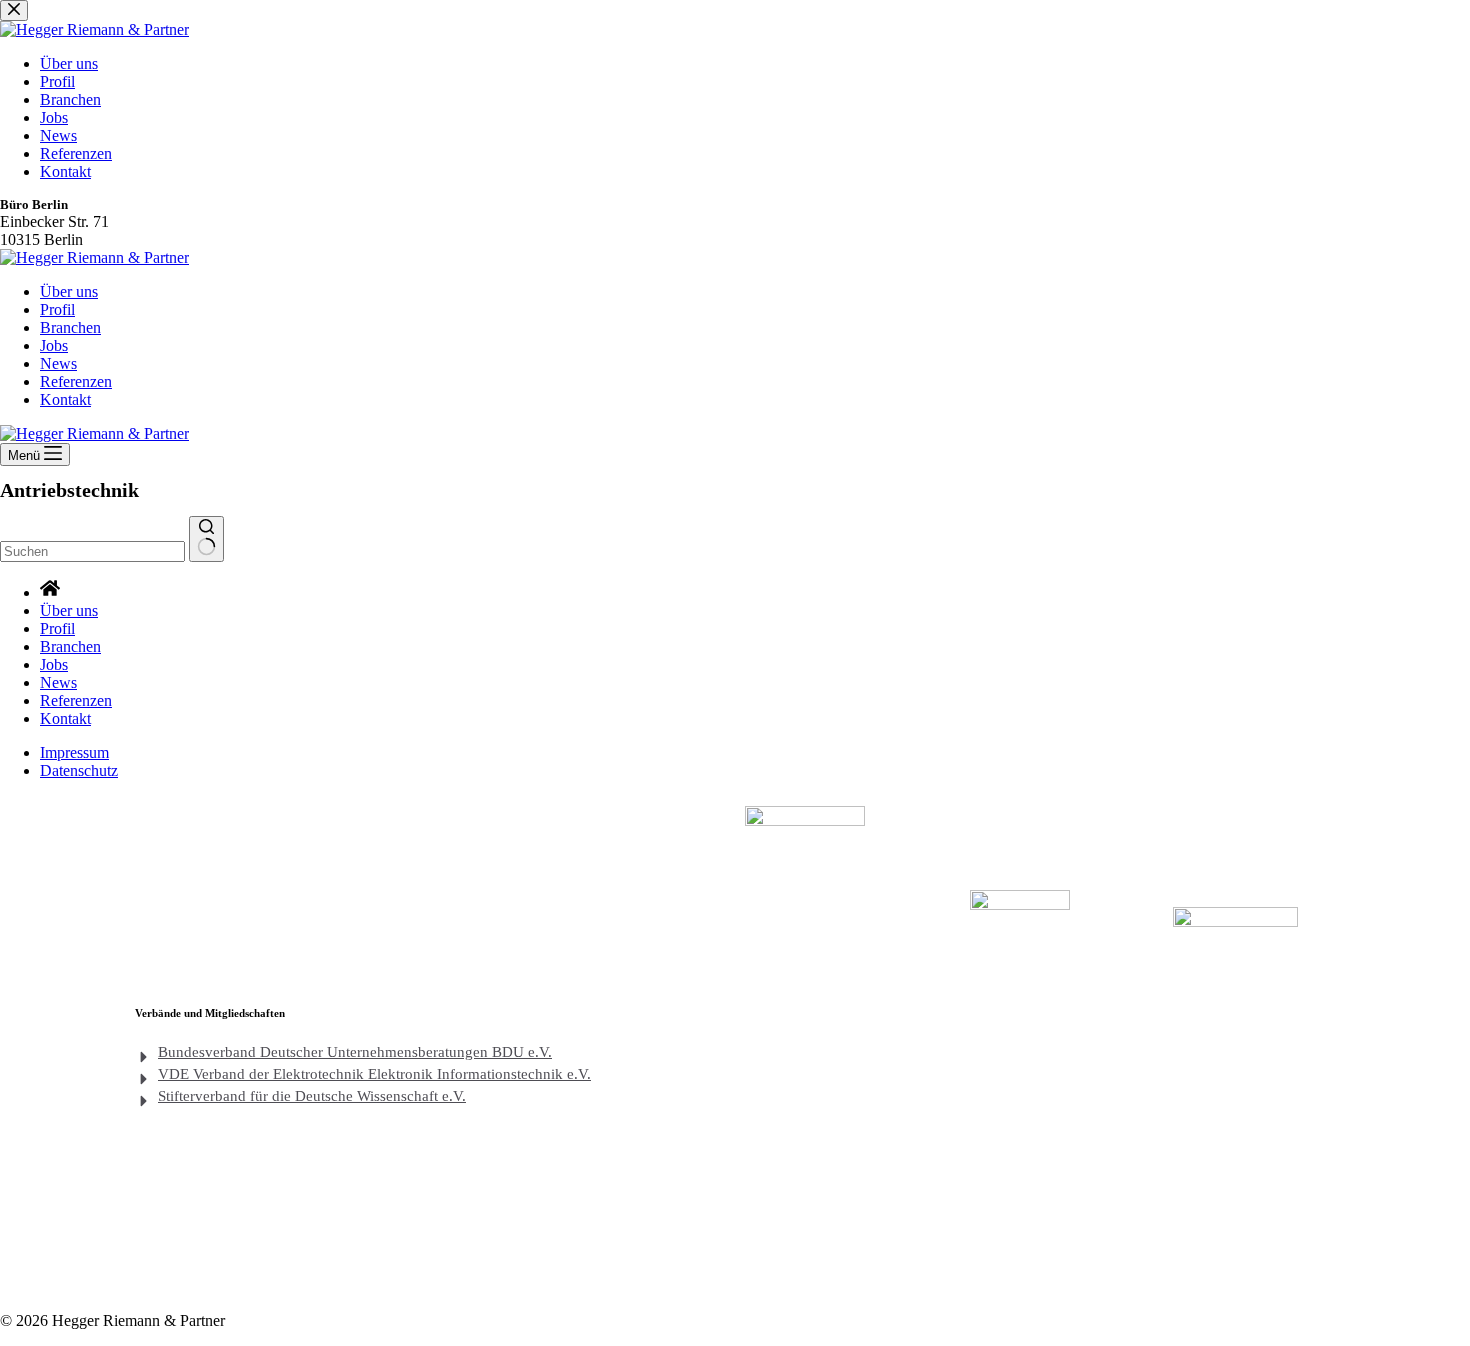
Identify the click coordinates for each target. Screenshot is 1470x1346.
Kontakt (65, 399)
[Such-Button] (206, 539)
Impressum (74, 752)
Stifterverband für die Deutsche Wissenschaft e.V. (312, 1096)
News (58, 363)
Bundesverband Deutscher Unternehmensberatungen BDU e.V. (355, 1052)
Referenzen (76, 381)
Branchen (70, 327)
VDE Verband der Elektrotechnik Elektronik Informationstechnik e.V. (374, 1074)
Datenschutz (79, 770)
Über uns (69, 291)
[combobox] (92, 551)
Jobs (54, 345)
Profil (57, 309)
